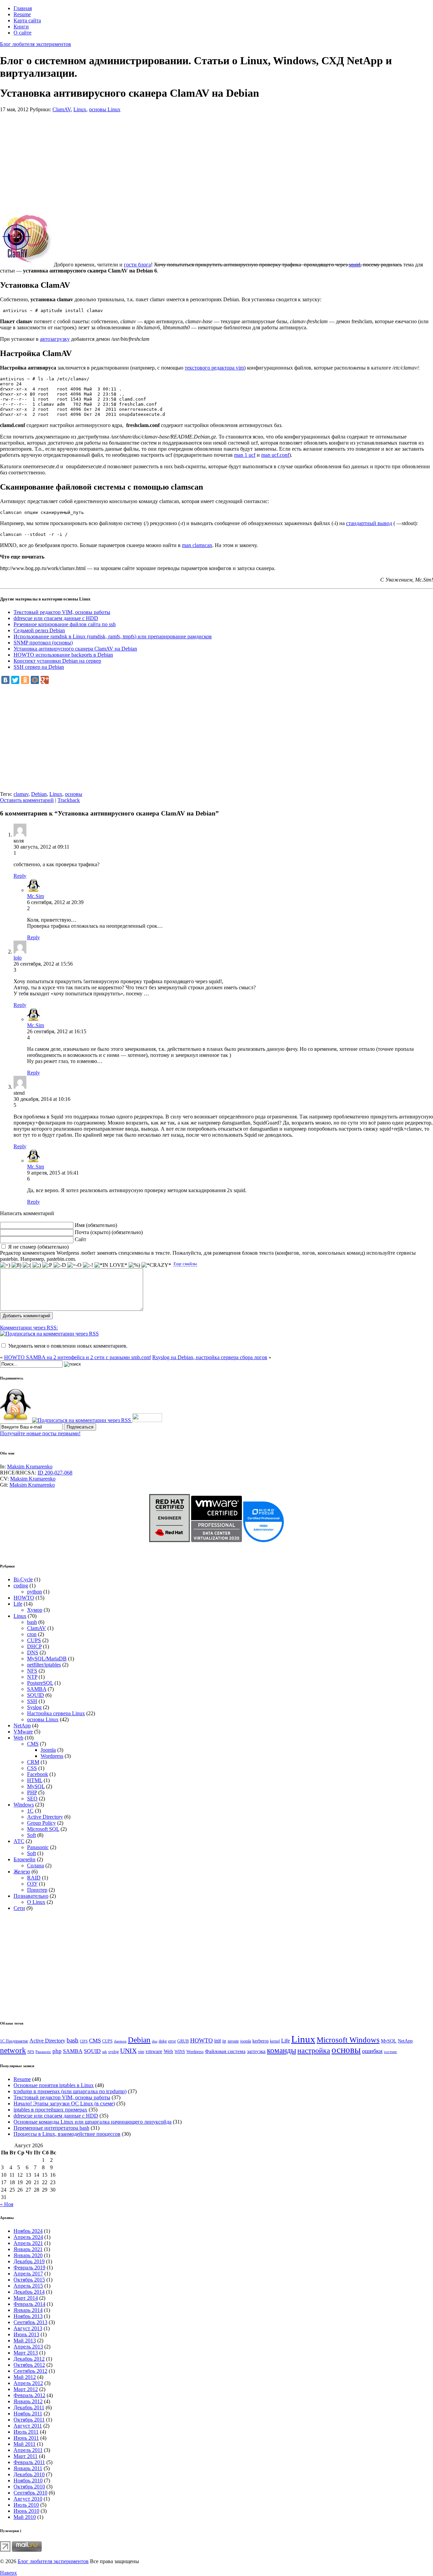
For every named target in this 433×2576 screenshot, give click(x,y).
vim (141, 2052)
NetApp (22, 1726)
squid (355, 265)
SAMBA (37, 1689)
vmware (154, 2051)
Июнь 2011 (26, 2438)
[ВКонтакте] (5, 680)
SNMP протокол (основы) (43, 643)
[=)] (5, 1265)
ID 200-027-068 (55, 1473)
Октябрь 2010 (29, 2487)
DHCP (34, 1646)
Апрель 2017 (28, 2274)
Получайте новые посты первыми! (40, 1433)
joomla (246, 2041)
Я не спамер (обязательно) (38, 1247)
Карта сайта (27, 20)
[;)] (37, 1265)
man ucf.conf (275, 455)
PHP (32, 1792)
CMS (33, 1744)
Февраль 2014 (29, 2304)
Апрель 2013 (28, 2347)
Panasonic (38, 1847)
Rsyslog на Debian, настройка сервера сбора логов (210, 1357)
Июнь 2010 (26, 2511)
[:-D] (60, 1265)
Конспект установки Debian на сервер (57, 661)
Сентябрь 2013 (30, 2322)
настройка (314, 2050)
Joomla (48, 1750)
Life (18, 1604)
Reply (20, 876)
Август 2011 (28, 2426)
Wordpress (52, 1756)
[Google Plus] (45, 680)
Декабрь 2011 (29, 2407)
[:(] (27, 1265)
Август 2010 (28, 2499)
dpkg (163, 2041)
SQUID (36, 1695)
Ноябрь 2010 (28, 2480)
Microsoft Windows (348, 2040)
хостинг (391, 2052)
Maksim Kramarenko (30, 1467)
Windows (24, 1805)
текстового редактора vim (214, 368)
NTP (32, 1677)
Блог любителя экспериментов (36, 44)
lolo (18, 958)
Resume (22, 14)
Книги (21, 27)
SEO (32, 1799)
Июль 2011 (26, 2432)
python (35, 1592)
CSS (32, 1768)
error (172, 2041)
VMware (23, 1732)
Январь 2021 (28, 2249)
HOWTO (24, 1598)
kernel (275, 2041)
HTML (35, 1780)
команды (281, 2050)
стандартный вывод (369, 523)
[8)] (16, 1265)
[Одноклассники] (25, 680)
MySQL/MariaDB (47, 1659)
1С (30, 1811)
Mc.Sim (36, 896)
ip (224, 2041)
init (218, 2041)
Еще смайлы (185, 1264)
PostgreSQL (40, 1683)
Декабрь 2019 (29, 2261)
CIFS (84, 2041)
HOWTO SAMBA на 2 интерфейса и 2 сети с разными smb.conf (77, 1357)
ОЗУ (32, 1884)
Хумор (35, 1610)
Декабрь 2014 (29, 2292)
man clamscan (197, 545)
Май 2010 (25, 2517)
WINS (180, 2052)
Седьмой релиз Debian (39, 630)
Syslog (34, 1707)
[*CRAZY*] (156, 1265)
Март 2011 (26, 2456)
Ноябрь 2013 (28, 2316)
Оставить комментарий (27, 800)
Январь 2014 (28, 2310)
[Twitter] (15, 680)
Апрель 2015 (28, 2286)
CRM (33, 1762)
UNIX (128, 2051)
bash (32, 1622)
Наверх (8, 2573)
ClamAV (62, 109)
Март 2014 (26, 2298)
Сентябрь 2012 (30, 2371)
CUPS (34, 1640)
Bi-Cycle (23, 1579)
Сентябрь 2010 (30, 2493)
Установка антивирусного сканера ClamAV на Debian (75, 649)
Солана (36, 1865)
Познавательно (31, 1896)
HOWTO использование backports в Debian (63, 655)
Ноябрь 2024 (28, 2231)
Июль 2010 (26, 2505)
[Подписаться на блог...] (15, 1420)
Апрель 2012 (28, 2383)
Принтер (37, 1890)
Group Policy (41, 1823)
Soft (31, 1835)
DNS (33, 1652)
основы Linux (105, 109)
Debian (39, 794)
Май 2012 (25, 2377)
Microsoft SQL (43, 1829)
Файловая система (225, 2051)
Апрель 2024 (28, 2237)
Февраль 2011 (29, 2462)
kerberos (260, 2041)
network (13, 2050)
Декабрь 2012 (29, 2359)
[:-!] (88, 1265)
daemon (120, 2041)
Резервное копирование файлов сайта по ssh (65, 624)
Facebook (38, 1774)
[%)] (134, 1265)
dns (155, 2041)
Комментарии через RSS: (29, 1328)
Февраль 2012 (29, 2395)
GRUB (183, 2041)
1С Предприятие (14, 2041)
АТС (19, 1841)
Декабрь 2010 (29, 2474)
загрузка (256, 2051)
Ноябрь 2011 (28, 2414)
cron (32, 1634)
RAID (34, 1878)
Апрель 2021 (28, 2243)
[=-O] (74, 1265)
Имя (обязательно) (96, 1225)
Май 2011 (25, 2444)
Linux (80, 109)
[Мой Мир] (35, 680)
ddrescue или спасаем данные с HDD (56, 618)
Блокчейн (25, 1859)
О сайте (22, 33)
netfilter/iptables (44, 1665)
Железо (22, 1872)
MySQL (36, 1786)
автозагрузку (55, 339)
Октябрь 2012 (29, 2365)
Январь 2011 (28, 2468)
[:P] (47, 1265)
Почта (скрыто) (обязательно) (109, 1232)
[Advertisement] (203, 160)
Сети (19, 1908)
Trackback (69, 800)
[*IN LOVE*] (111, 1265)
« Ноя (7, 2204)
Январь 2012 (28, 2401)
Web (18, 1738)
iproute (233, 2041)
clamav (21, 794)
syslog (113, 2052)
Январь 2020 (28, 2255)
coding (21, 1586)
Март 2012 (26, 2389)
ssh (105, 2052)
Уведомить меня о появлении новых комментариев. (68, 1346)
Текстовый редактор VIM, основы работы (62, 612)
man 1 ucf (245, 455)
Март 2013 (26, 2353)
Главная (23, 8)
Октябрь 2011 (29, 2420)
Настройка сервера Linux (56, 1713)
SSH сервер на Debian (39, 667)
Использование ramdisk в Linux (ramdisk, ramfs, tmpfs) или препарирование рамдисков (113, 636)
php (57, 2051)
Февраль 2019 (29, 2267)
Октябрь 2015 (29, 2280)
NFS (32, 1671)
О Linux (36, 1902)
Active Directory (45, 1817)
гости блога (137, 265)
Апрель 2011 (28, 2450)
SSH (32, 1701)
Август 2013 (28, 2328)
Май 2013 (25, 2341)
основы (74, 794)
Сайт (81, 1239)
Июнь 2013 (26, 2334)
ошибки (372, 2051)
